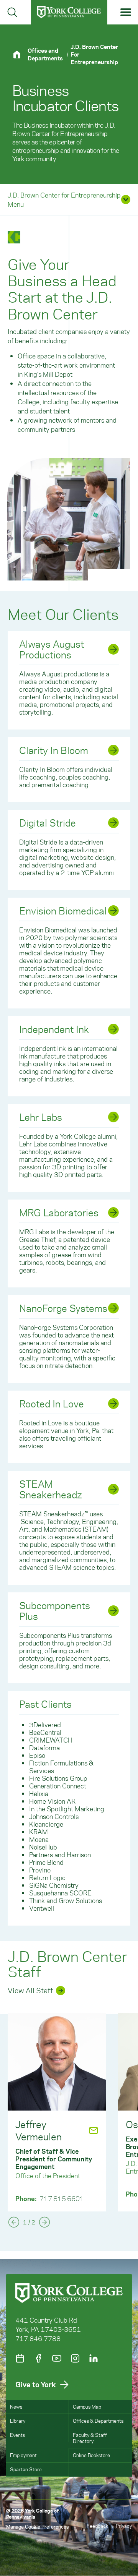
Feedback (97, 2526)
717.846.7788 (38, 2338)
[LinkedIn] (94, 2358)
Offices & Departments (98, 2421)
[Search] (12, 12)
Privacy (124, 2526)
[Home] (20, 54)
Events (17, 2435)
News (16, 2407)
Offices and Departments (45, 54)
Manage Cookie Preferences (37, 2527)
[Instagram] (75, 2358)
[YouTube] (57, 2358)
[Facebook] (38, 2358)
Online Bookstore (91, 2455)
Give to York (36, 2384)
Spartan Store (26, 2469)
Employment (23, 2455)
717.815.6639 (62, 2194)
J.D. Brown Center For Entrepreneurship (94, 54)
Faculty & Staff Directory (90, 2438)
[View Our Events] (20, 2358)
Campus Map (87, 2407)
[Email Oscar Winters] (85, 2124)
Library (18, 2421)
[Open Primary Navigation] (126, 12)
